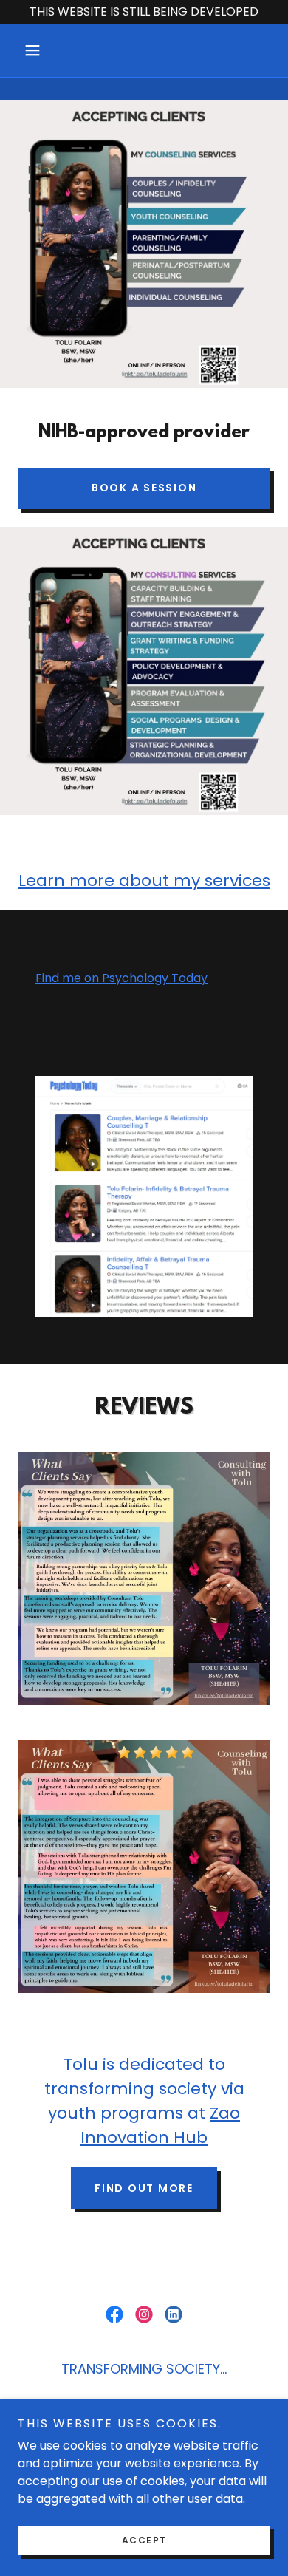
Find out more (144, 2188)
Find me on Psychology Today (121, 978)
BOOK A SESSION (144, 488)
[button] (37, 50)
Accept (144, 2540)
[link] (114, 2314)
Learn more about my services (144, 880)
